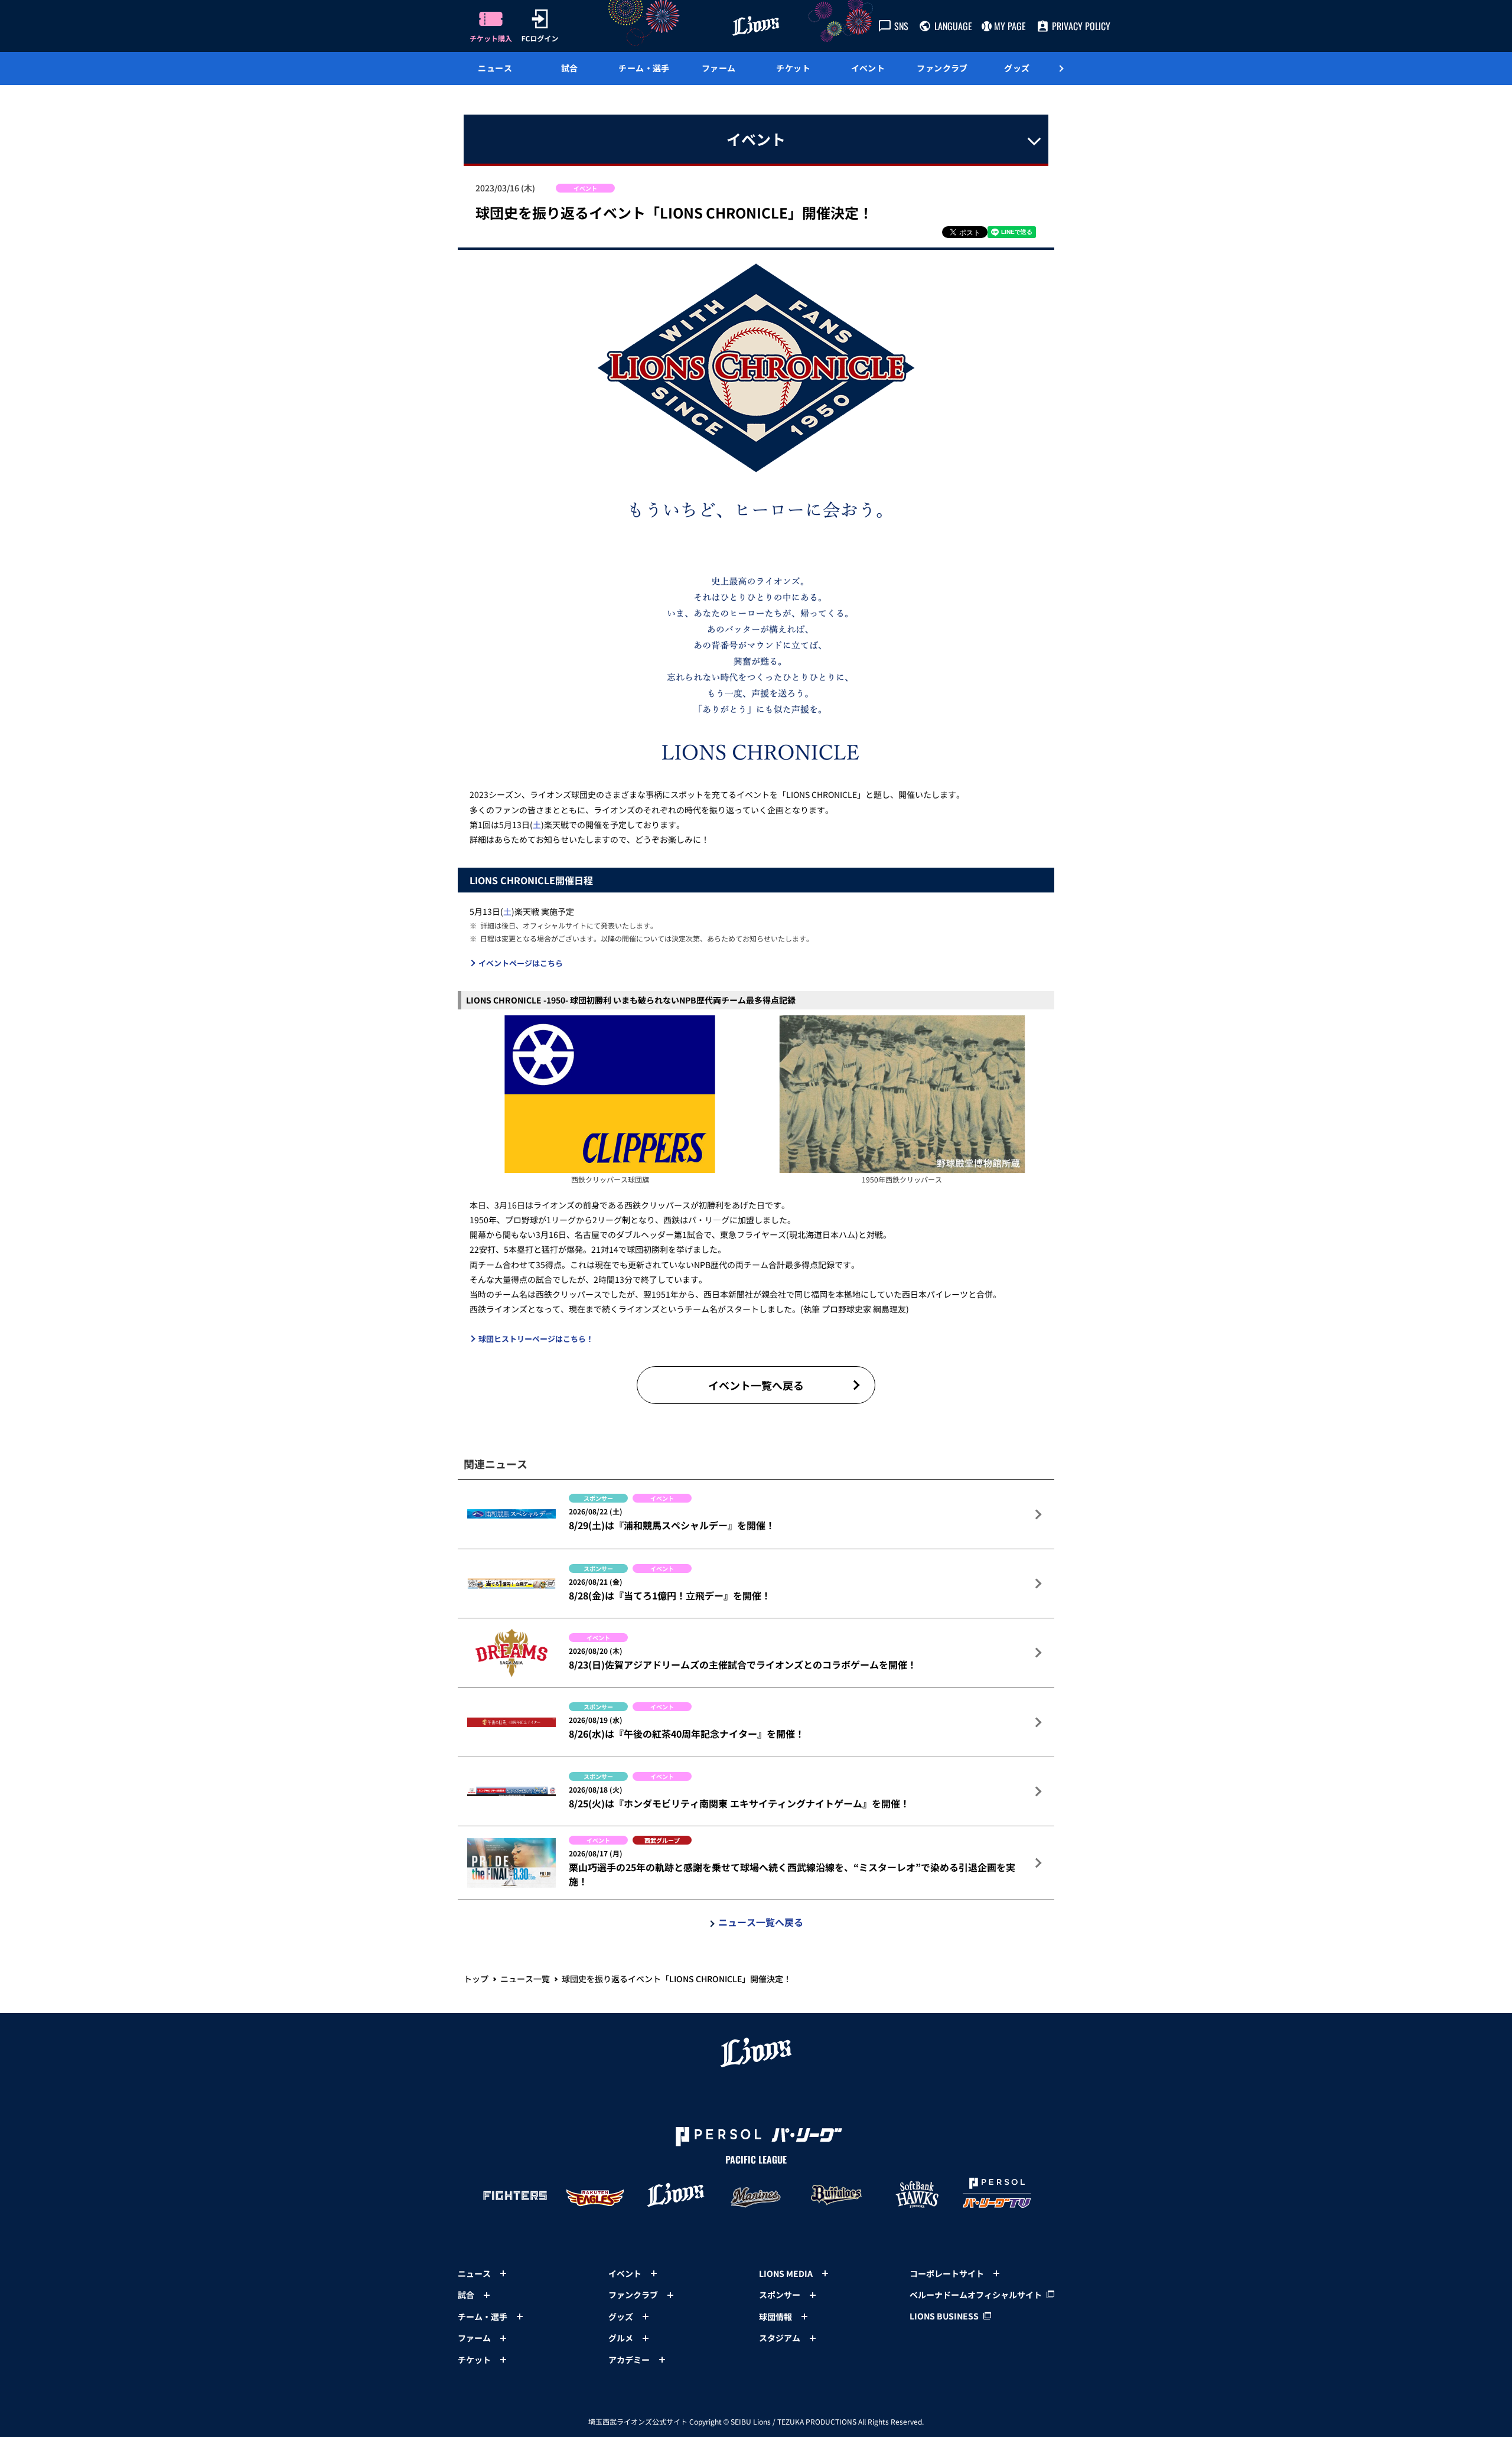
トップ (476, 1979)
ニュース (495, 68)
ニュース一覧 (525, 1979)
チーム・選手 (644, 68)
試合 (570, 68)
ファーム (719, 68)
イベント (868, 68)
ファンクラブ (942, 68)
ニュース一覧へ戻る (761, 1922)
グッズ (1017, 68)
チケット (793, 68)
